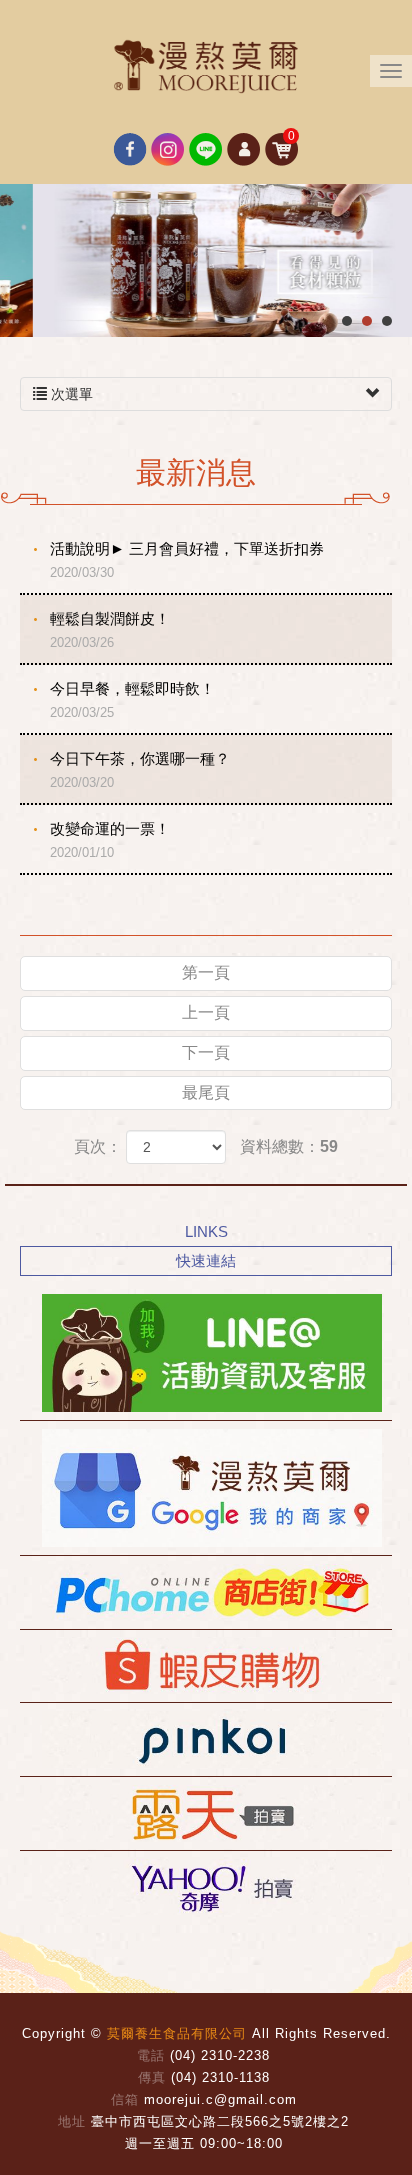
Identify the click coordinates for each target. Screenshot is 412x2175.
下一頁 (206, 1052)
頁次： (98, 1146)
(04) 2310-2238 (220, 2055)
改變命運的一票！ (110, 840)
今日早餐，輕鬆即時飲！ (132, 700)
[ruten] (206, 1813)
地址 (72, 2121)
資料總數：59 (289, 1146)
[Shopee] (206, 1666)
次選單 (70, 394)
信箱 (125, 2099)
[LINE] (206, 1353)
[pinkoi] (206, 1739)
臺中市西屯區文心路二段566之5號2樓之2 (220, 2121)
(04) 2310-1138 (220, 2077)
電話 (151, 2055)
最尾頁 (206, 1092)
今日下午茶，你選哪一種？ (140, 770)
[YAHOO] (206, 1887)
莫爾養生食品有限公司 (206, 65)
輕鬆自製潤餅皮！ (110, 630)
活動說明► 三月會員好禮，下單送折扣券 (187, 560)
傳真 (152, 2077)
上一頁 (206, 1012)
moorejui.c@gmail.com (220, 2099)
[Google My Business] (206, 1488)
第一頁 (206, 972)
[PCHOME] (206, 1592)
